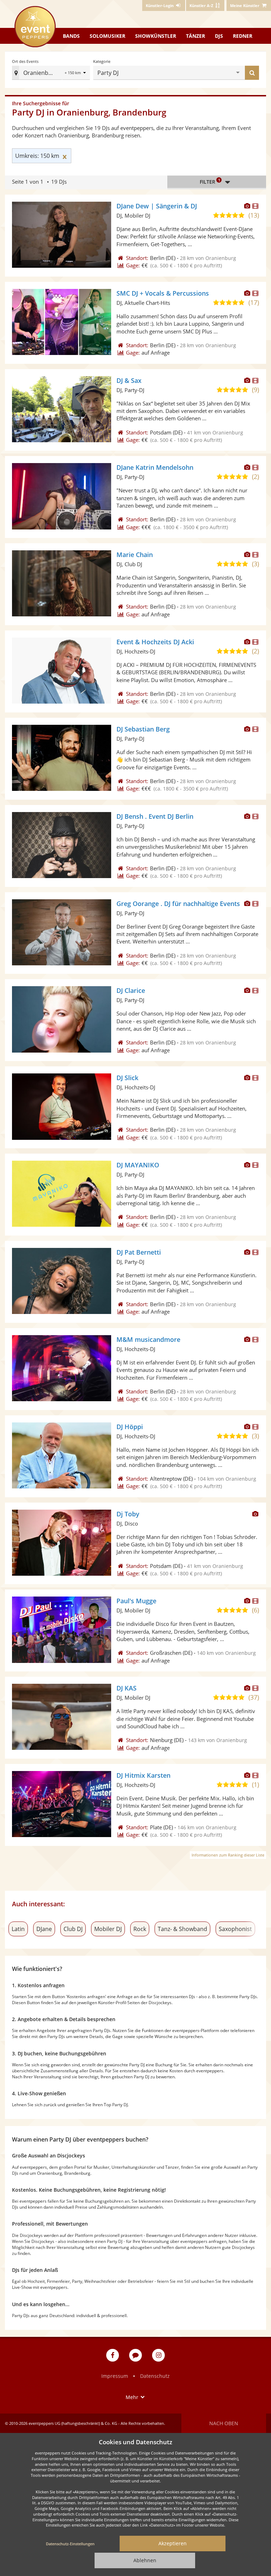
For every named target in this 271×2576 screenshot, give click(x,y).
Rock (140, 1929)
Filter (210, 181)
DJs (219, 36)
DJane (44, 1929)
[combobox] (178, 73)
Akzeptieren (173, 2543)
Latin (18, 1929)
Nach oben (224, 2423)
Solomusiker (107, 36)
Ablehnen (145, 2560)
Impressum (115, 2376)
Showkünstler (156, 36)
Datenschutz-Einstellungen (70, 2544)
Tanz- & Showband (182, 1929)
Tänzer (195, 36)
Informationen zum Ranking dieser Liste (228, 1855)
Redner (243, 36)
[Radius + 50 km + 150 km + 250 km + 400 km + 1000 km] (76, 73)
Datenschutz (155, 2376)
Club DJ (73, 1929)
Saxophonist (235, 1929)
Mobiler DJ (108, 1929)
